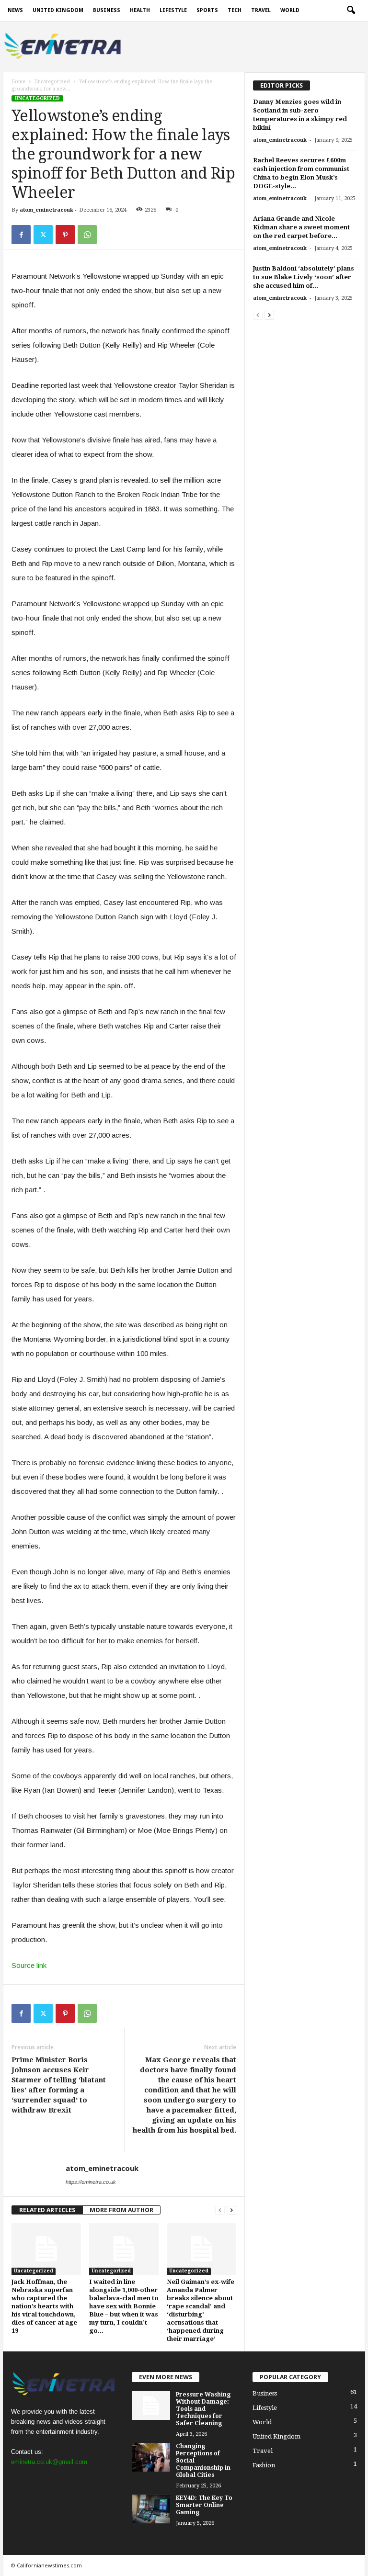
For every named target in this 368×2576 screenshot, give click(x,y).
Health (140, 10)
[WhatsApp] (87, 235)
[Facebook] (21, 235)
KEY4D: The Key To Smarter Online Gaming (204, 2505)
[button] (351, 11)
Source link (29, 1965)
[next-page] (231, 2210)
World (290, 10)
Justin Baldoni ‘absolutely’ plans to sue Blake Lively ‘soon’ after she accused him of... (304, 277)
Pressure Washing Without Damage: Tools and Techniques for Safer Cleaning (203, 2409)
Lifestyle (173, 10)
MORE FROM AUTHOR (121, 2210)
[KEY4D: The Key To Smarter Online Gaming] (151, 2509)
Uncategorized (52, 82)
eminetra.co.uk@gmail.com (49, 2462)
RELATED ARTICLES (47, 2210)
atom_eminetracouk (46, 210)
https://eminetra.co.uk (91, 2182)
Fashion (264, 2465)
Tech (235, 10)
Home (18, 82)
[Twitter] (43, 235)
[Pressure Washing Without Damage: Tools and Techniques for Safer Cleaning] (151, 2406)
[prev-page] (220, 2210)
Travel (261, 10)
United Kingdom (58, 10)
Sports (207, 10)
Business (107, 10)
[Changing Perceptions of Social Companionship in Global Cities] (151, 2457)
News (15, 10)
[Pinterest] (65, 235)
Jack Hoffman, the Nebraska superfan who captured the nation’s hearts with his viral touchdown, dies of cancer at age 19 (44, 2306)
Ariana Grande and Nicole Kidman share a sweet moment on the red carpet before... (301, 227)
